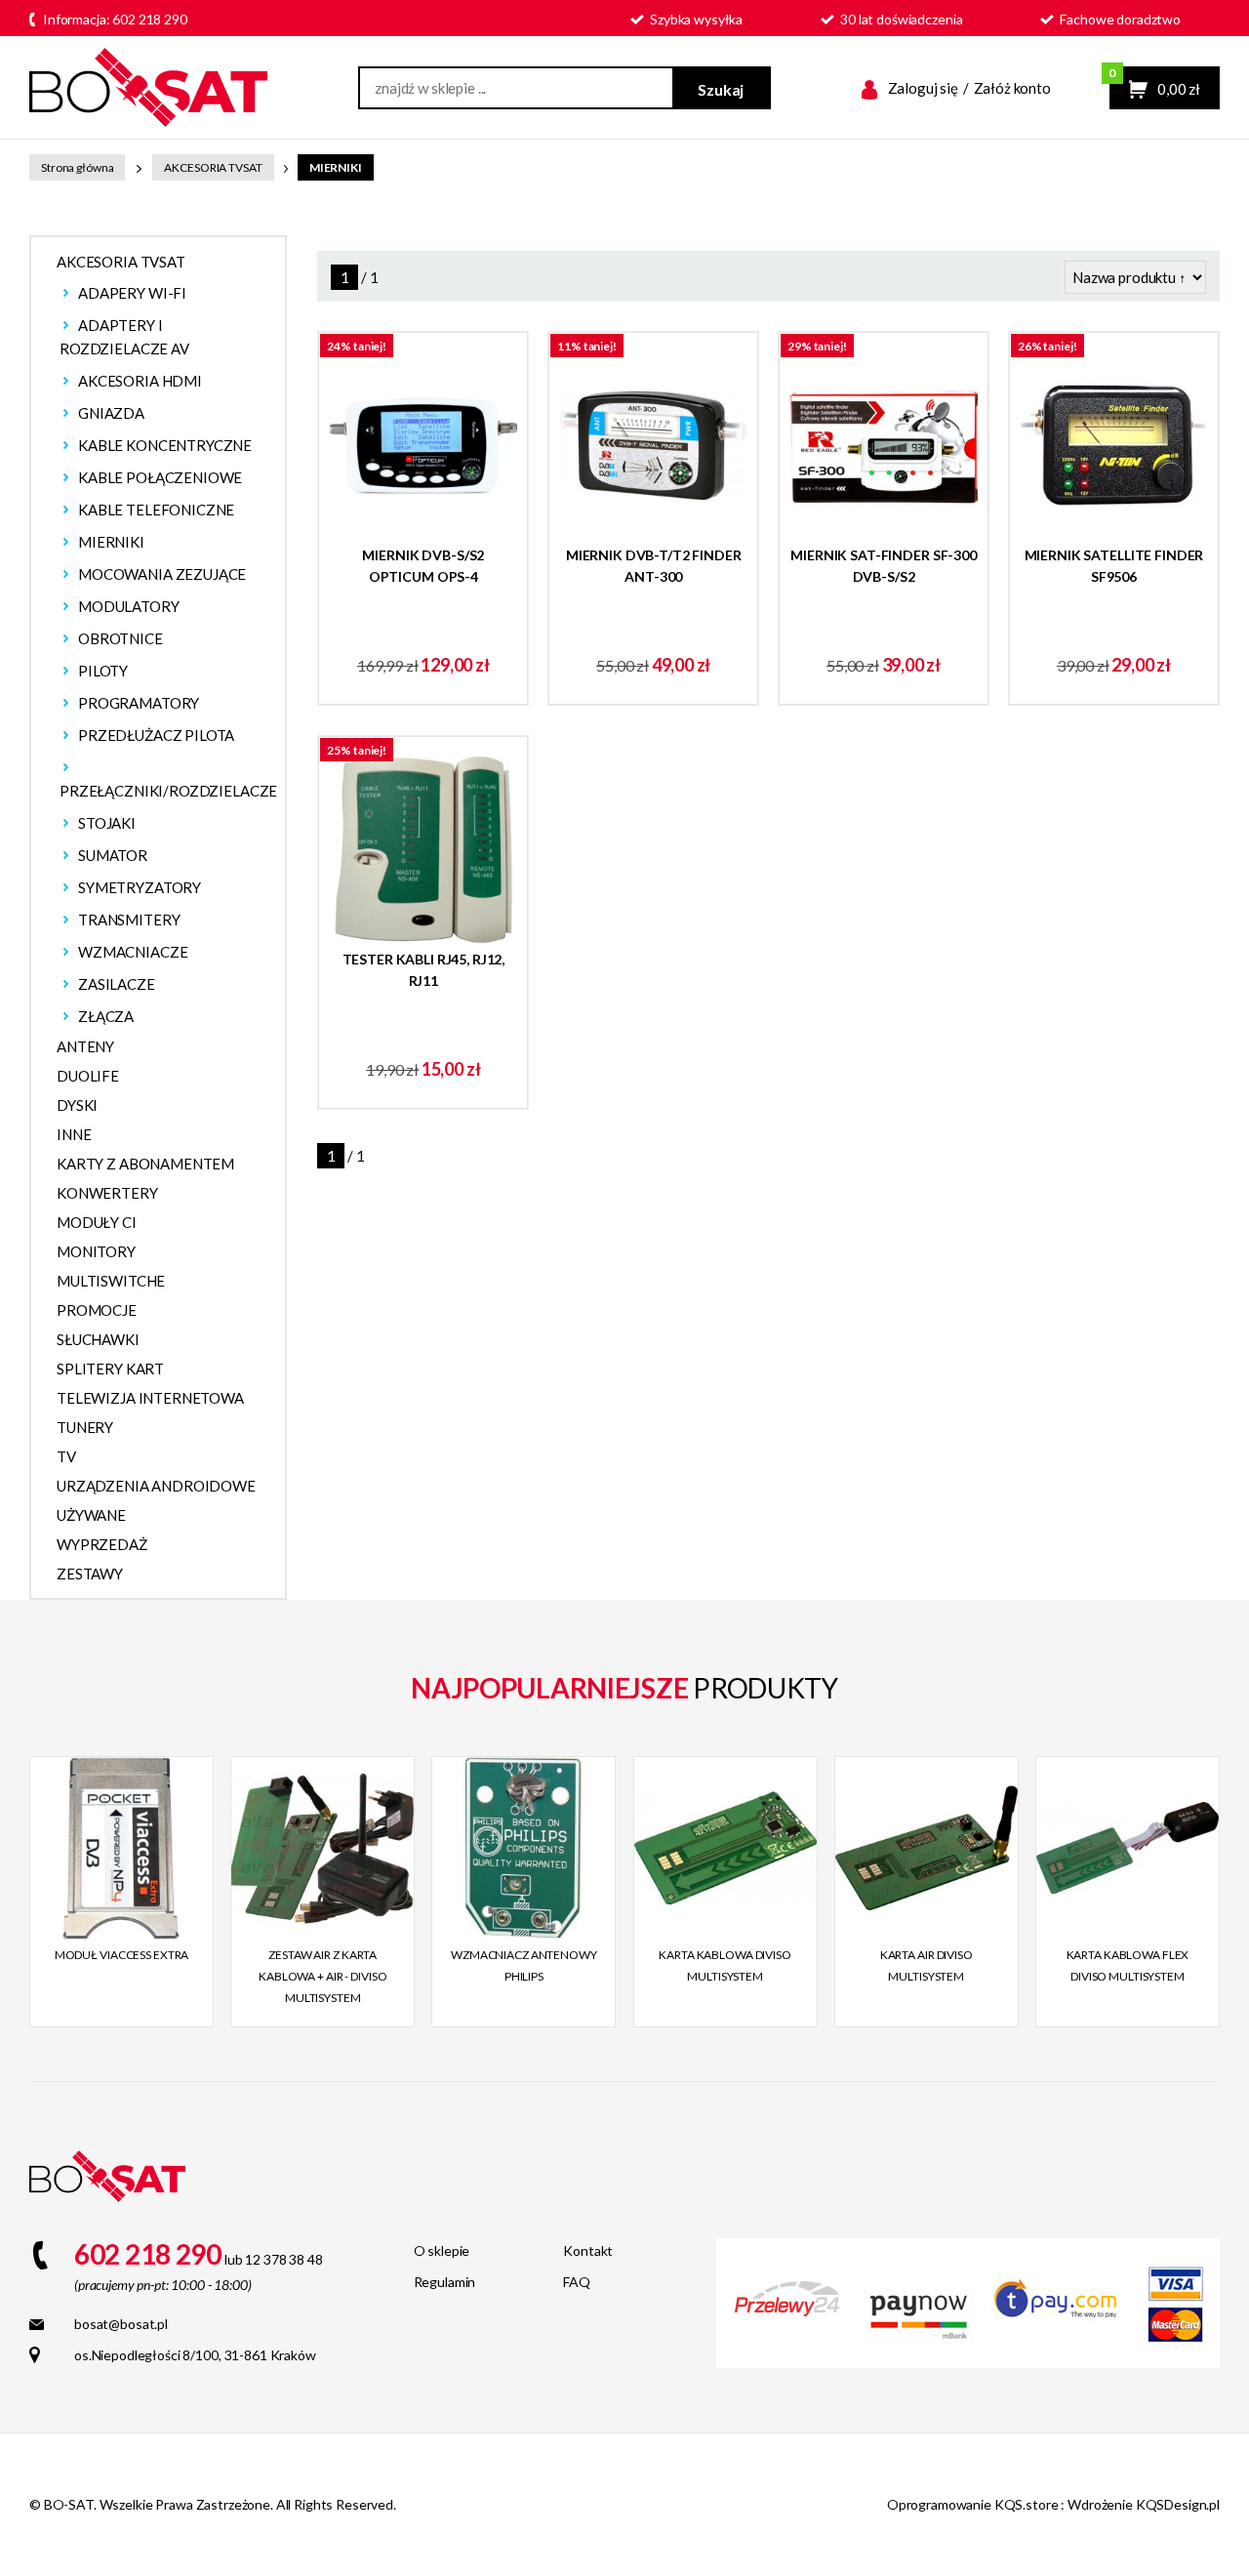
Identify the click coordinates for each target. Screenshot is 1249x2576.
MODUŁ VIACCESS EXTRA (122, 1955)
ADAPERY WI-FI (132, 293)
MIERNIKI (336, 167)
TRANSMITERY (129, 920)
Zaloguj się (923, 88)
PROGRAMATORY (139, 703)
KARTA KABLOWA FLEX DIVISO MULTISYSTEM (1128, 1965)
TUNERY (85, 1427)
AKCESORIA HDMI (140, 381)
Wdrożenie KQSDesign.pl (1144, 2504)
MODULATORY (129, 606)
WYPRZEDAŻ (102, 1544)
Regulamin (445, 2282)
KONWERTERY (107, 1193)
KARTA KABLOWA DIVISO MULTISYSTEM (725, 1965)
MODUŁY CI (97, 1222)
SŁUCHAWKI (98, 1339)
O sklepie (442, 2250)
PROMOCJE (97, 1310)
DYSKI (77, 1105)
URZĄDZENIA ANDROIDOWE (156, 1486)
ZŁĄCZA (106, 1016)
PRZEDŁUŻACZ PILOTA (156, 735)
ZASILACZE (117, 984)
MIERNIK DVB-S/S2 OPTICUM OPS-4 (423, 566)
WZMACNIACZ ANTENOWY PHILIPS (524, 1965)
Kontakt (588, 2250)
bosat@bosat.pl (121, 2324)
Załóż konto (1012, 88)
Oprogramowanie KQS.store (973, 2504)
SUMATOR (113, 855)
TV (66, 1456)
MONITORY (96, 1251)
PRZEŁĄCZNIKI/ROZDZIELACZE (168, 791)
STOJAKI (107, 823)
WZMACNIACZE (133, 952)
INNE (74, 1134)
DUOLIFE (88, 1076)
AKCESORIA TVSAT (213, 167)
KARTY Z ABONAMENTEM (145, 1164)
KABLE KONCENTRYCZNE (165, 445)
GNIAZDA (111, 413)
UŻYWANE (91, 1515)
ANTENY (85, 1046)
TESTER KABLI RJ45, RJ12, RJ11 (424, 970)
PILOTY (103, 671)
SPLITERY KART (110, 1369)
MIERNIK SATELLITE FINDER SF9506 (1114, 566)
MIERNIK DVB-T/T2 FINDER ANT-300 (654, 566)
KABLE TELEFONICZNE (156, 510)
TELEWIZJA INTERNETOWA (150, 1398)
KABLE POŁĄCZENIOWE (160, 477)
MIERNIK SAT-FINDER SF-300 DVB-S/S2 (884, 566)
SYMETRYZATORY (140, 887)
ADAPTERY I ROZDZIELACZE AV (124, 337)
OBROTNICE (121, 638)
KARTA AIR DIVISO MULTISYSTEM (927, 1965)
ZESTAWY (90, 1574)
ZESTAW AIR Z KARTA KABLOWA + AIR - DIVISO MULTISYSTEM (322, 1976)
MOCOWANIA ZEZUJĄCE (162, 574)
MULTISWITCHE (111, 1281)
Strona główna (77, 167)
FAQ (577, 2282)
